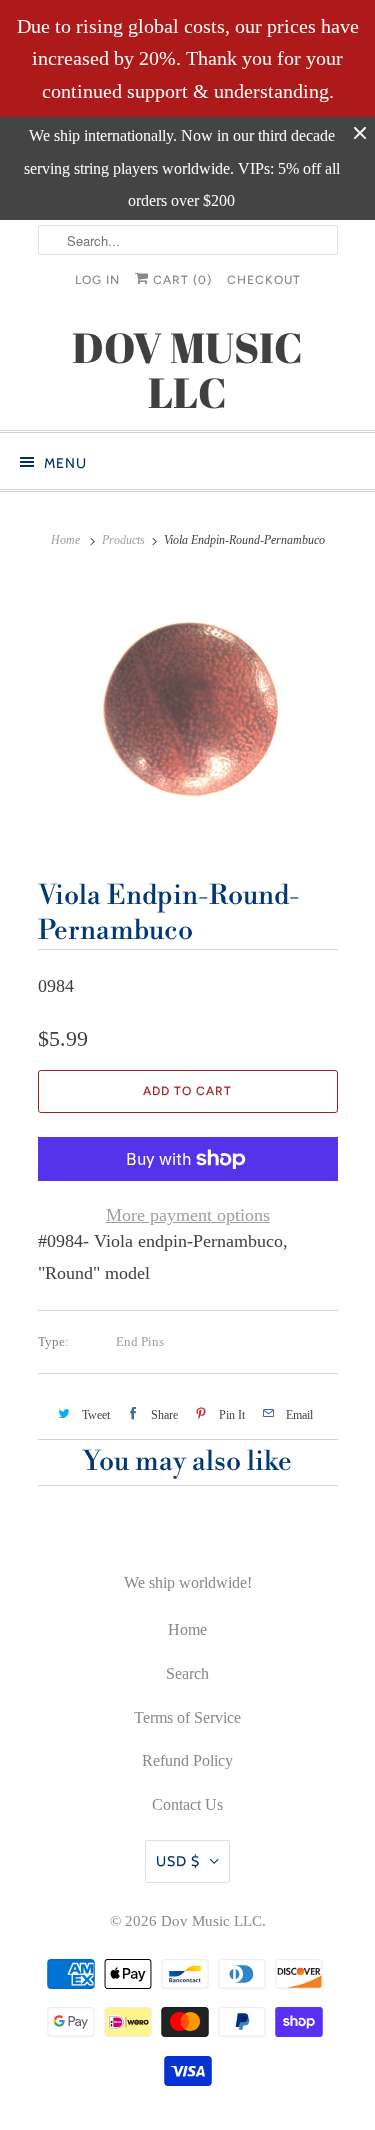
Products (123, 540)
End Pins (140, 1341)
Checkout (264, 280)
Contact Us (187, 1804)
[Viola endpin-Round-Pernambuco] (188, 712)
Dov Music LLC (211, 1921)
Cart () (180, 280)
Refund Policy (187, 1760)
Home (187, 1629)
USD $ (178, 1861)
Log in (97, 280)
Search (187, 1673)
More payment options (188, 1215)
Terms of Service (187, 1717)
